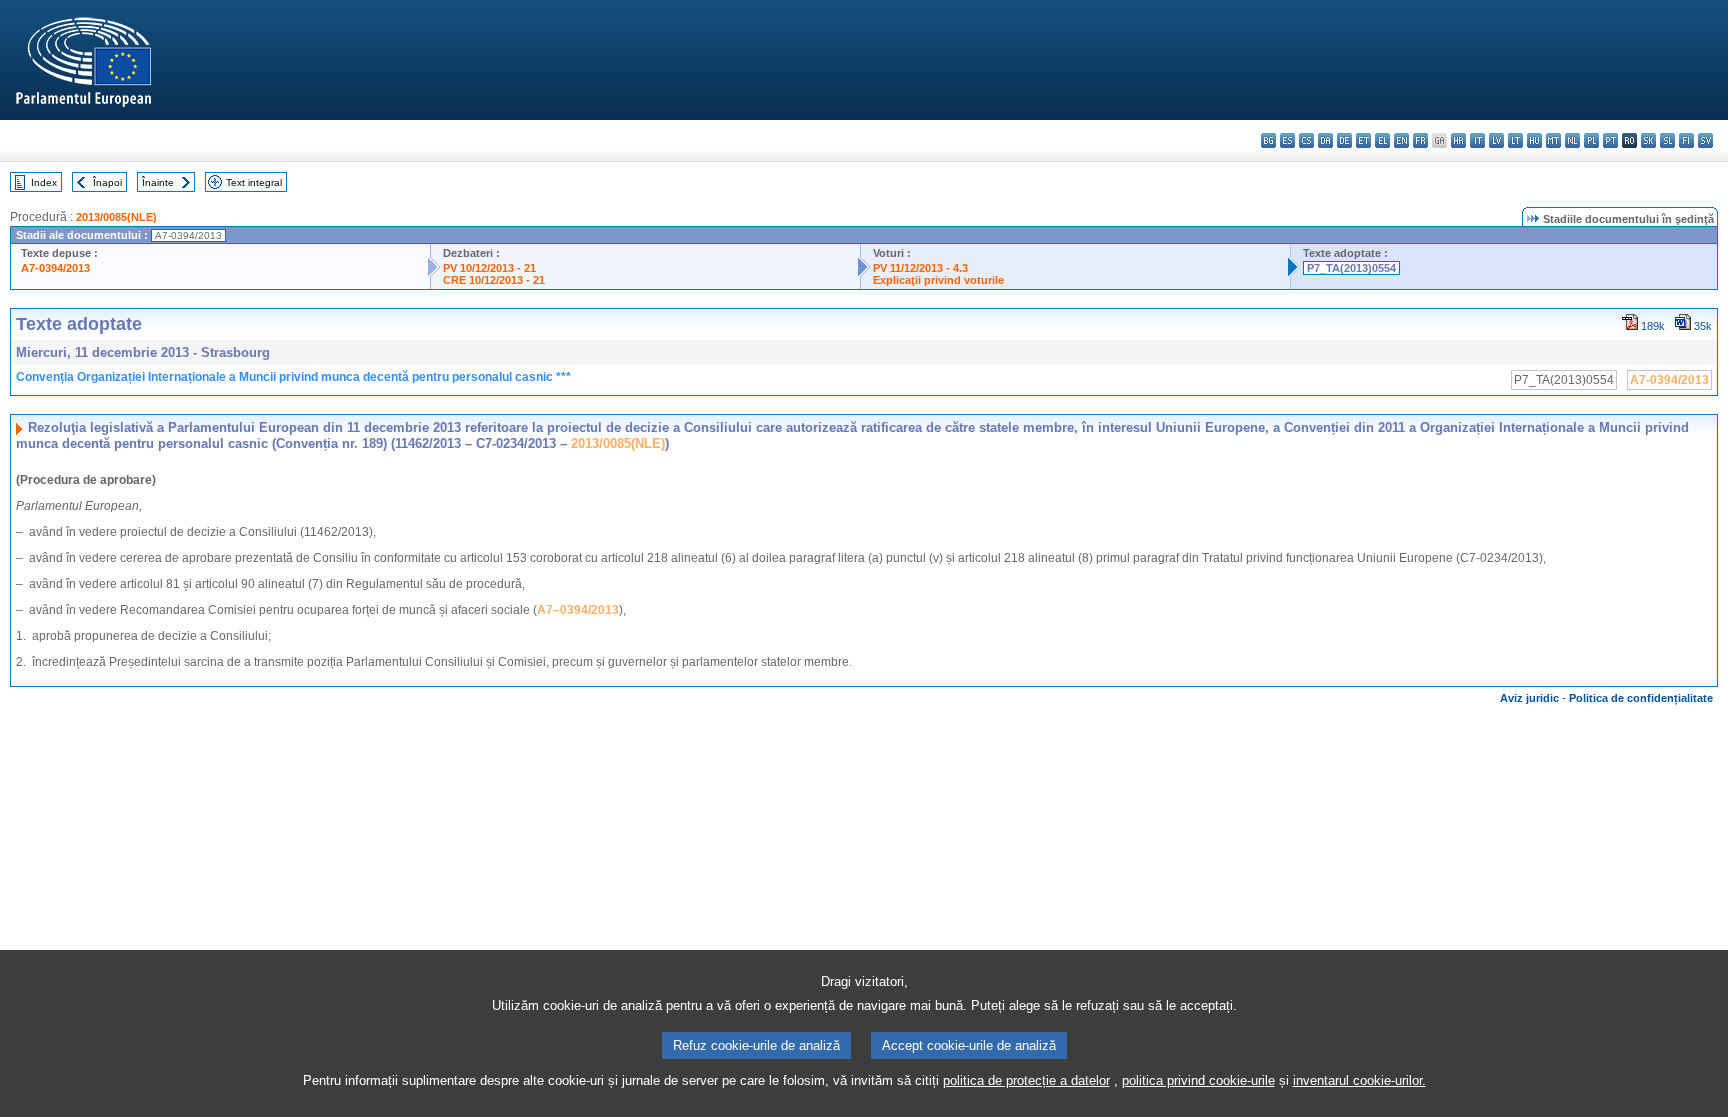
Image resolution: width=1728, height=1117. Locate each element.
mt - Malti (1553, 140)
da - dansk (1325, 140)
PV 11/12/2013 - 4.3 (920, 268)
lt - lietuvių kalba (1515, 140)
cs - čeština (1306, 140)
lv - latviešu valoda (1496, 140)
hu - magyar (1534, 140)
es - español (1287, 140)
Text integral (254, 182)
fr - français (1420, 140)
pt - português (1610, 140)
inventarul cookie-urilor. (1359, 1080)
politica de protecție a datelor (1026, 1080)
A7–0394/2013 (578, 610)
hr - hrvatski (1458, 140)
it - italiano (1477, 140)
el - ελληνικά (1382, 140)
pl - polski (1591, 140)
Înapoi (107, 182)
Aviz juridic (1529, 698)
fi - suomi (1686, 140)
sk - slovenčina (1648, 140)
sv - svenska (1705, 140)
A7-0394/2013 (55, 268)
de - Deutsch (1344, 140)
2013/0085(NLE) (116, 217)
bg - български (1268, 140)
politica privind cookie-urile (1198, 1080)
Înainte (158, 182)
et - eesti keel (1363, 140)
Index (44, 182)
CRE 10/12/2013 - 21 (494, 280)
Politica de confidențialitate (1641, 698)
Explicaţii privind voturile (938, 280)
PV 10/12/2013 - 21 (489, 268)
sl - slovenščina (1667, 140)
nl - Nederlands (1572, 140)
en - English (1401, 140)
